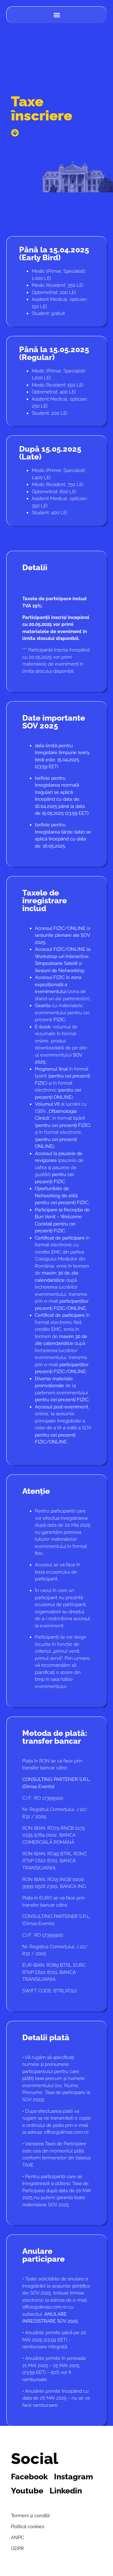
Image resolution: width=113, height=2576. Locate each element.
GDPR (17, 2548)
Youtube (27, 2491)
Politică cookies (28, 2527)
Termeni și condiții (30, 2516)
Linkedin (66, 2491)
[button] (57, 15)
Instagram (73, 2477)
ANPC (17, 2538)
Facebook (29, 2477)
